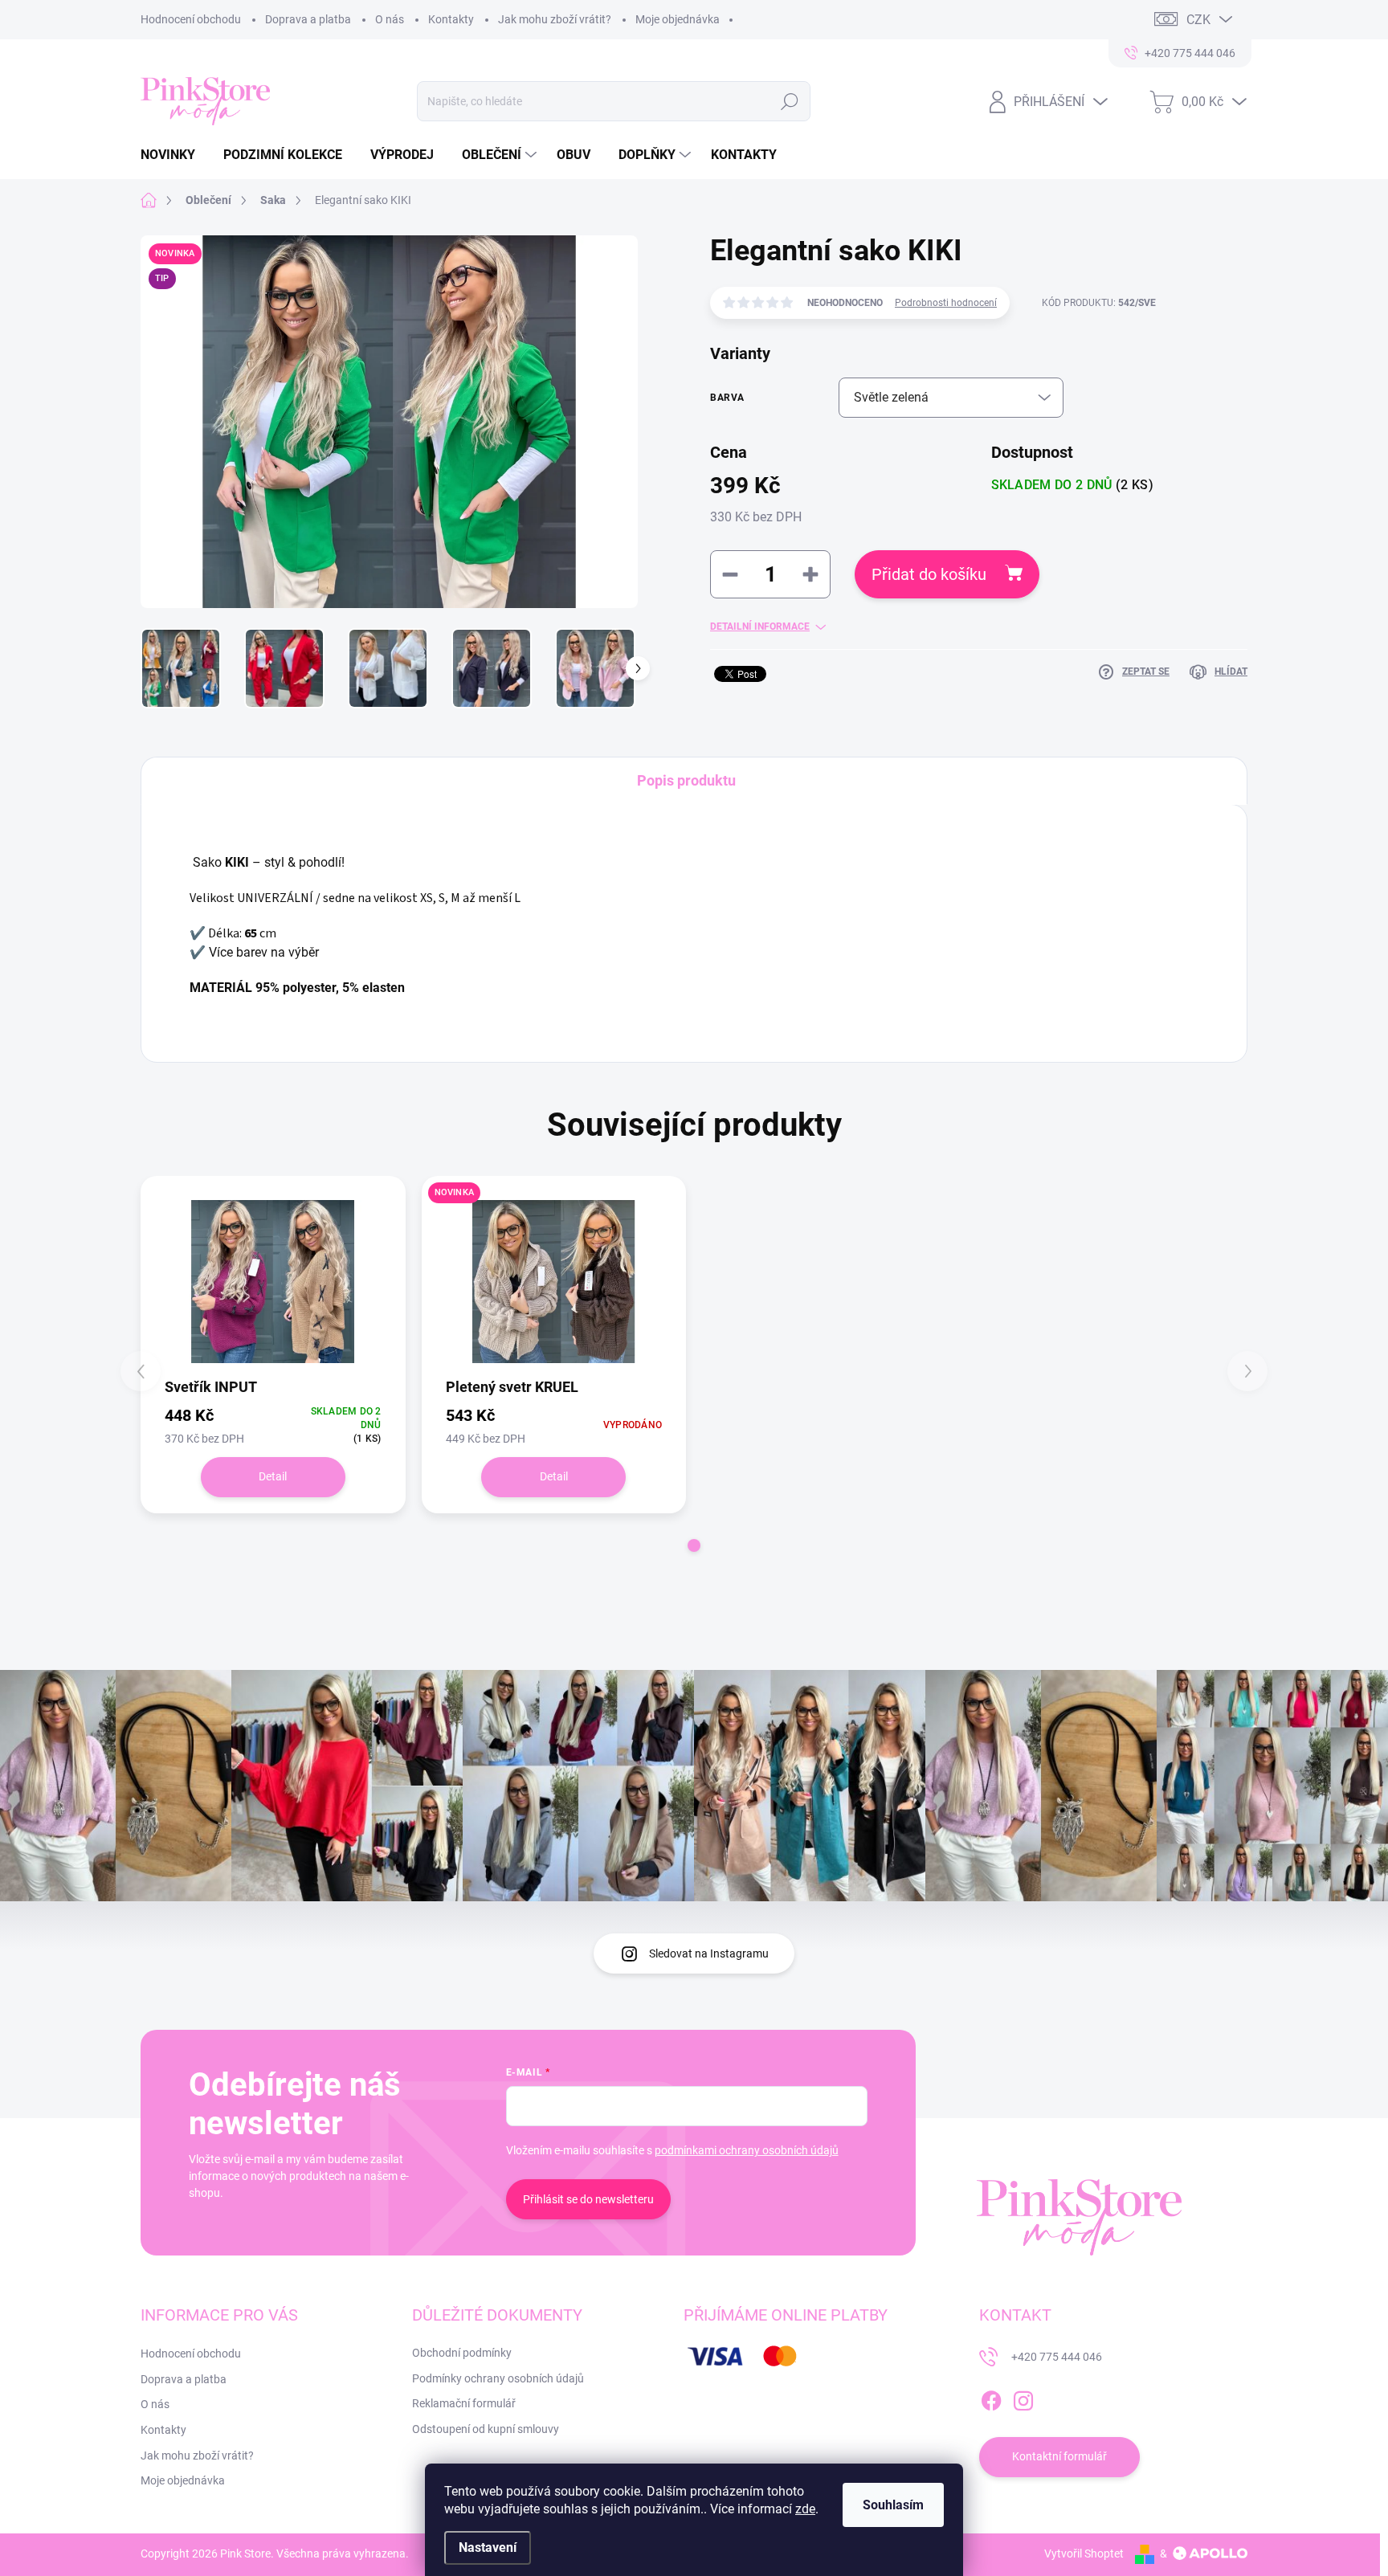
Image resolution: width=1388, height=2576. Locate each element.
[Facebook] (991, 2398)
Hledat (789, 101)
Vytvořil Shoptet (1084, 2554)
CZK (1198, 20)
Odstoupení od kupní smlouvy (486, 2429)
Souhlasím (893, 2505)
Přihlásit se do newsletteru (588, 2199)
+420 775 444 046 (1057, 2357)
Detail (273, 1476)
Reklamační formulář (464, 2403)
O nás (390, 19)
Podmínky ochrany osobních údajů (498, 2378)
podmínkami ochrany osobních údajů (747, 2150)
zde (805, 2509)
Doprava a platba (308, 19)
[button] (694, 1545)
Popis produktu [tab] (686, 780)
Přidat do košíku (929, 574)
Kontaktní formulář (1059, 2456)
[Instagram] (1023, 2398)
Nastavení (488, 2547)
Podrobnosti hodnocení (946, 303)
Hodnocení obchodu (191, 19)
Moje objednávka (678, 19)
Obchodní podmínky (462, 2353)
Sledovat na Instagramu (709, 1953)
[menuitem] (174, 155)
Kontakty (451, 19)
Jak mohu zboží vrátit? (555, 19)
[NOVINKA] (554, 1282)
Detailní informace (760, 627)
